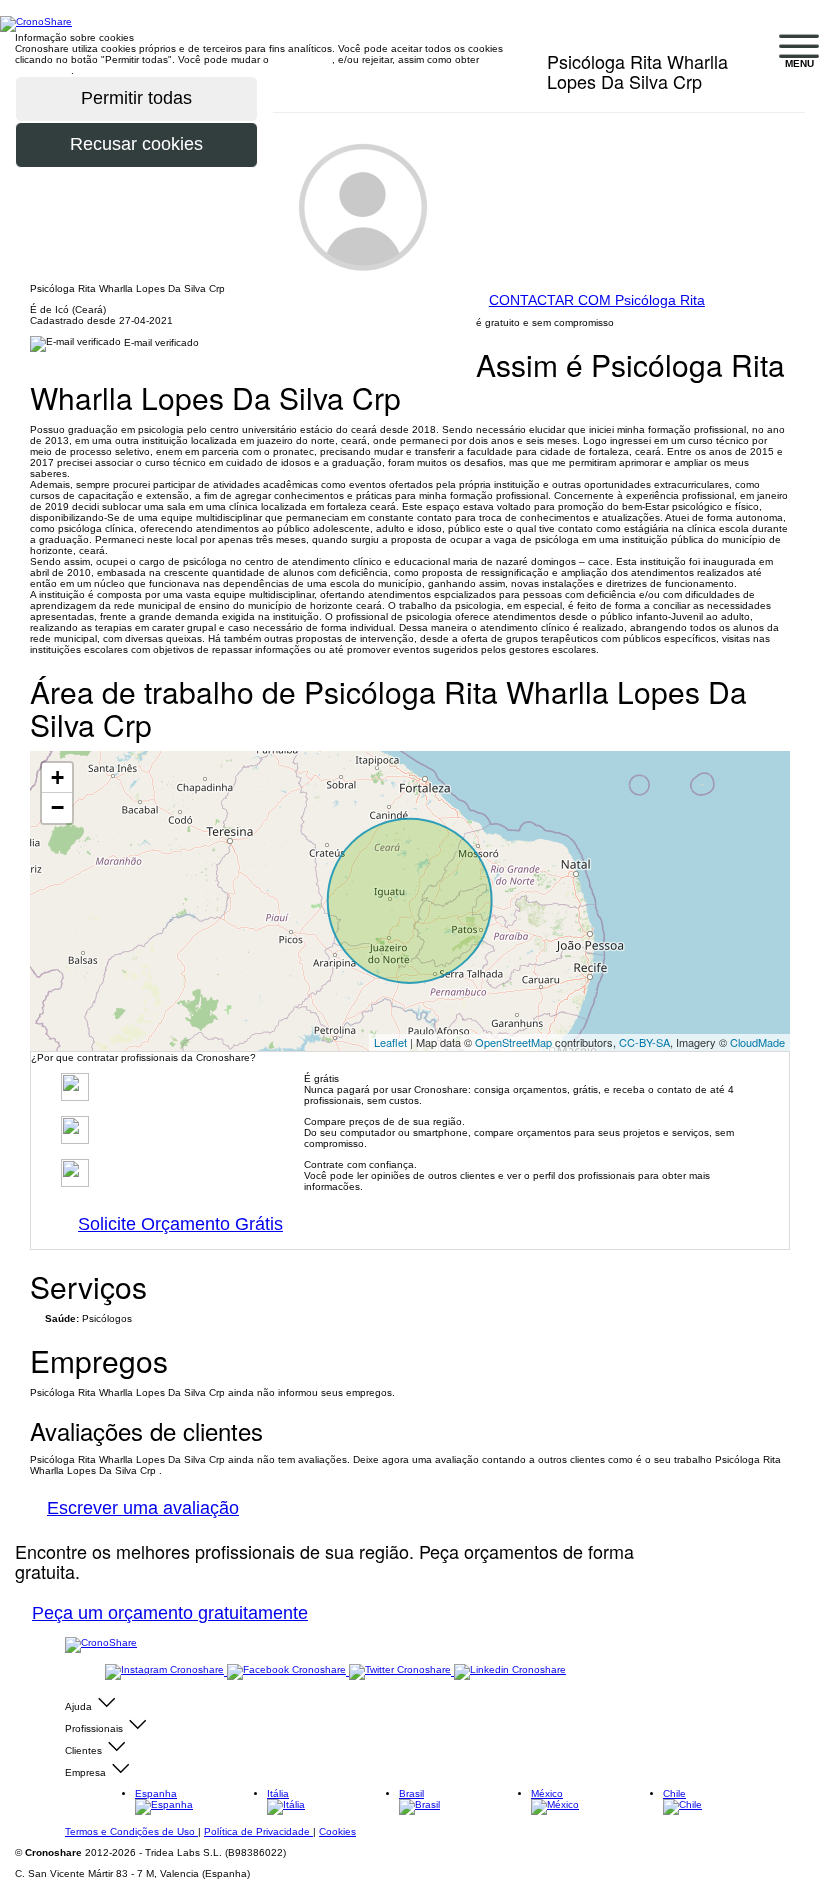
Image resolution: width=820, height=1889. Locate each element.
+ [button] (57, 777)
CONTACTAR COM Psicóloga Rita (597, 300)
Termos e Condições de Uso (131, 1831)
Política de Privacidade (258, 1831)
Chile (674, 1793)
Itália (278, 1793)
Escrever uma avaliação (143, 1508)
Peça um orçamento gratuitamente (170, 1613)
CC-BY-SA (644, 1042)
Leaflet (390, 1042)
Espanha (156, 1793)
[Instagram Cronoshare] (166, 1671)
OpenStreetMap (513, 1042)
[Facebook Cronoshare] (288, 1671)
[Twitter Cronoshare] (401, 1671)
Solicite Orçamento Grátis (180, 1224)
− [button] (57, 807)
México (547, 1793)
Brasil (411, 1793)
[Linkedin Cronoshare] (510, 1671)
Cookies (337, 1831)
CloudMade (757, 1042)
